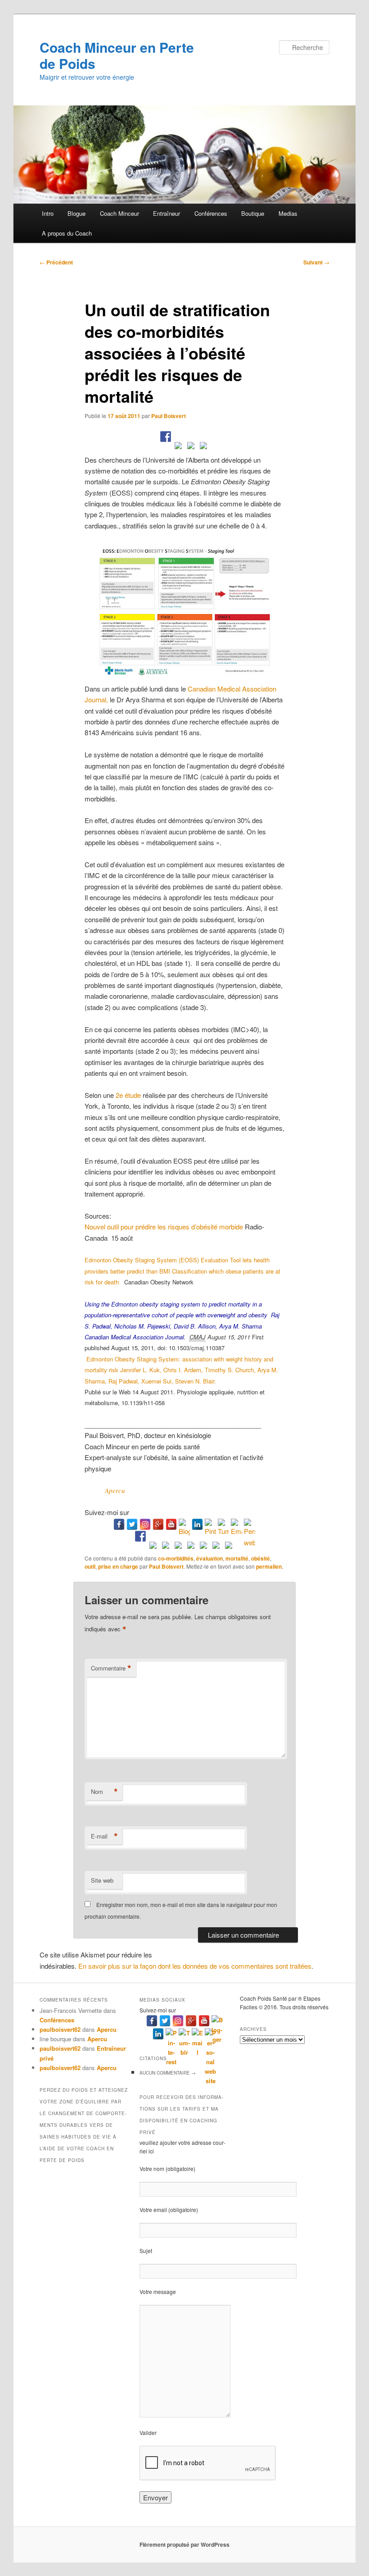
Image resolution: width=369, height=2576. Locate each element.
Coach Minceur (119, 213)
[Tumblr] (223, 1524)
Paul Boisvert (169, 416)
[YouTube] (171, 1524)
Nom (104, 1792)
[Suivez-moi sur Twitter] (153, 1547)
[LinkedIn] (197, 1524)
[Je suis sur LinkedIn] (178, 1547)
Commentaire (111, 1668)
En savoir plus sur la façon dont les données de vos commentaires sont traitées (195, 1966)
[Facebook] (119, 1524)
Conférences (211, 213)
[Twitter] (132, 1524)
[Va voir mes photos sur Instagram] (216, 1547)
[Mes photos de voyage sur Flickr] (229, 1547)
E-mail (104, 1836)
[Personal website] (250, 1524)
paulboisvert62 (60, 2029)
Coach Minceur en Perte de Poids (117, 55)
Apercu (115, 1490)
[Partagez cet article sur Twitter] (178, 447)
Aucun (168, 2073)
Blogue (76, 213)
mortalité (237, 1558)
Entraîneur (166, 213)
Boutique (253, 213)
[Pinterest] (210, 1524)
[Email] (236, 1524)
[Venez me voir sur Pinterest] (166, 1547)
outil (90, 1566)
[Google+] (158, 1524)
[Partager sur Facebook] (166, 437)
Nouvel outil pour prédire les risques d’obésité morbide (164, 1227)
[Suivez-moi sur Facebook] (140, 1536)
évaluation (209, 1558)
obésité (261, 1558)
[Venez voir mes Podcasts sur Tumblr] (203, 1547)
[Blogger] (184, 1524)
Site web (102, 1880)
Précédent (56, 262)
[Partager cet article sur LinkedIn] (191, 447)
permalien (269, 1566)
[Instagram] (145, 1524)
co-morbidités (176, 1558)
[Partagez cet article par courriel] (203, 447)
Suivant (316, 262)
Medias (288, 213)
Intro (48, 213)
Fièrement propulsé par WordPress (184, 2544)
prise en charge (118, 1566)
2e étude (128, 1095)
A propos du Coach (67, 233)
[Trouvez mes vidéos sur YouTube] (191, 1547)
